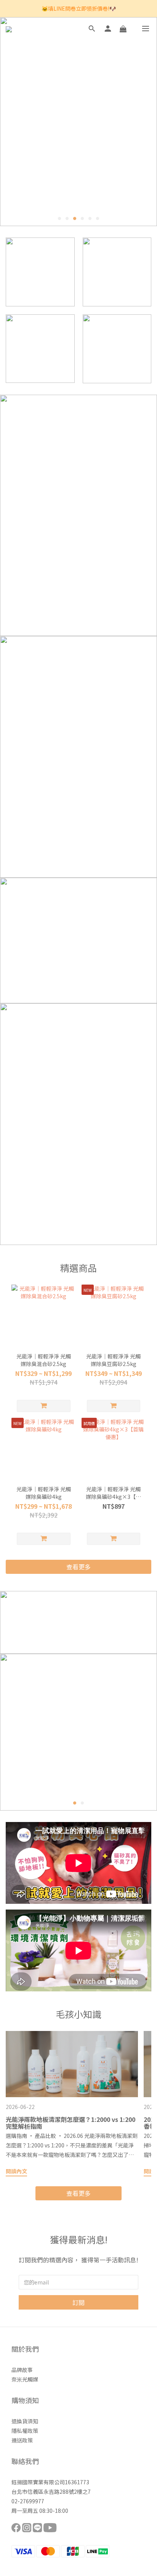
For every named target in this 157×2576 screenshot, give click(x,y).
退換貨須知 (25, 2421)
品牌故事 (22, 2370)
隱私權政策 (25, 2431)
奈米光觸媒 (25, 2379)
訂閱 (78, 2302)
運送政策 (22, 2440)
